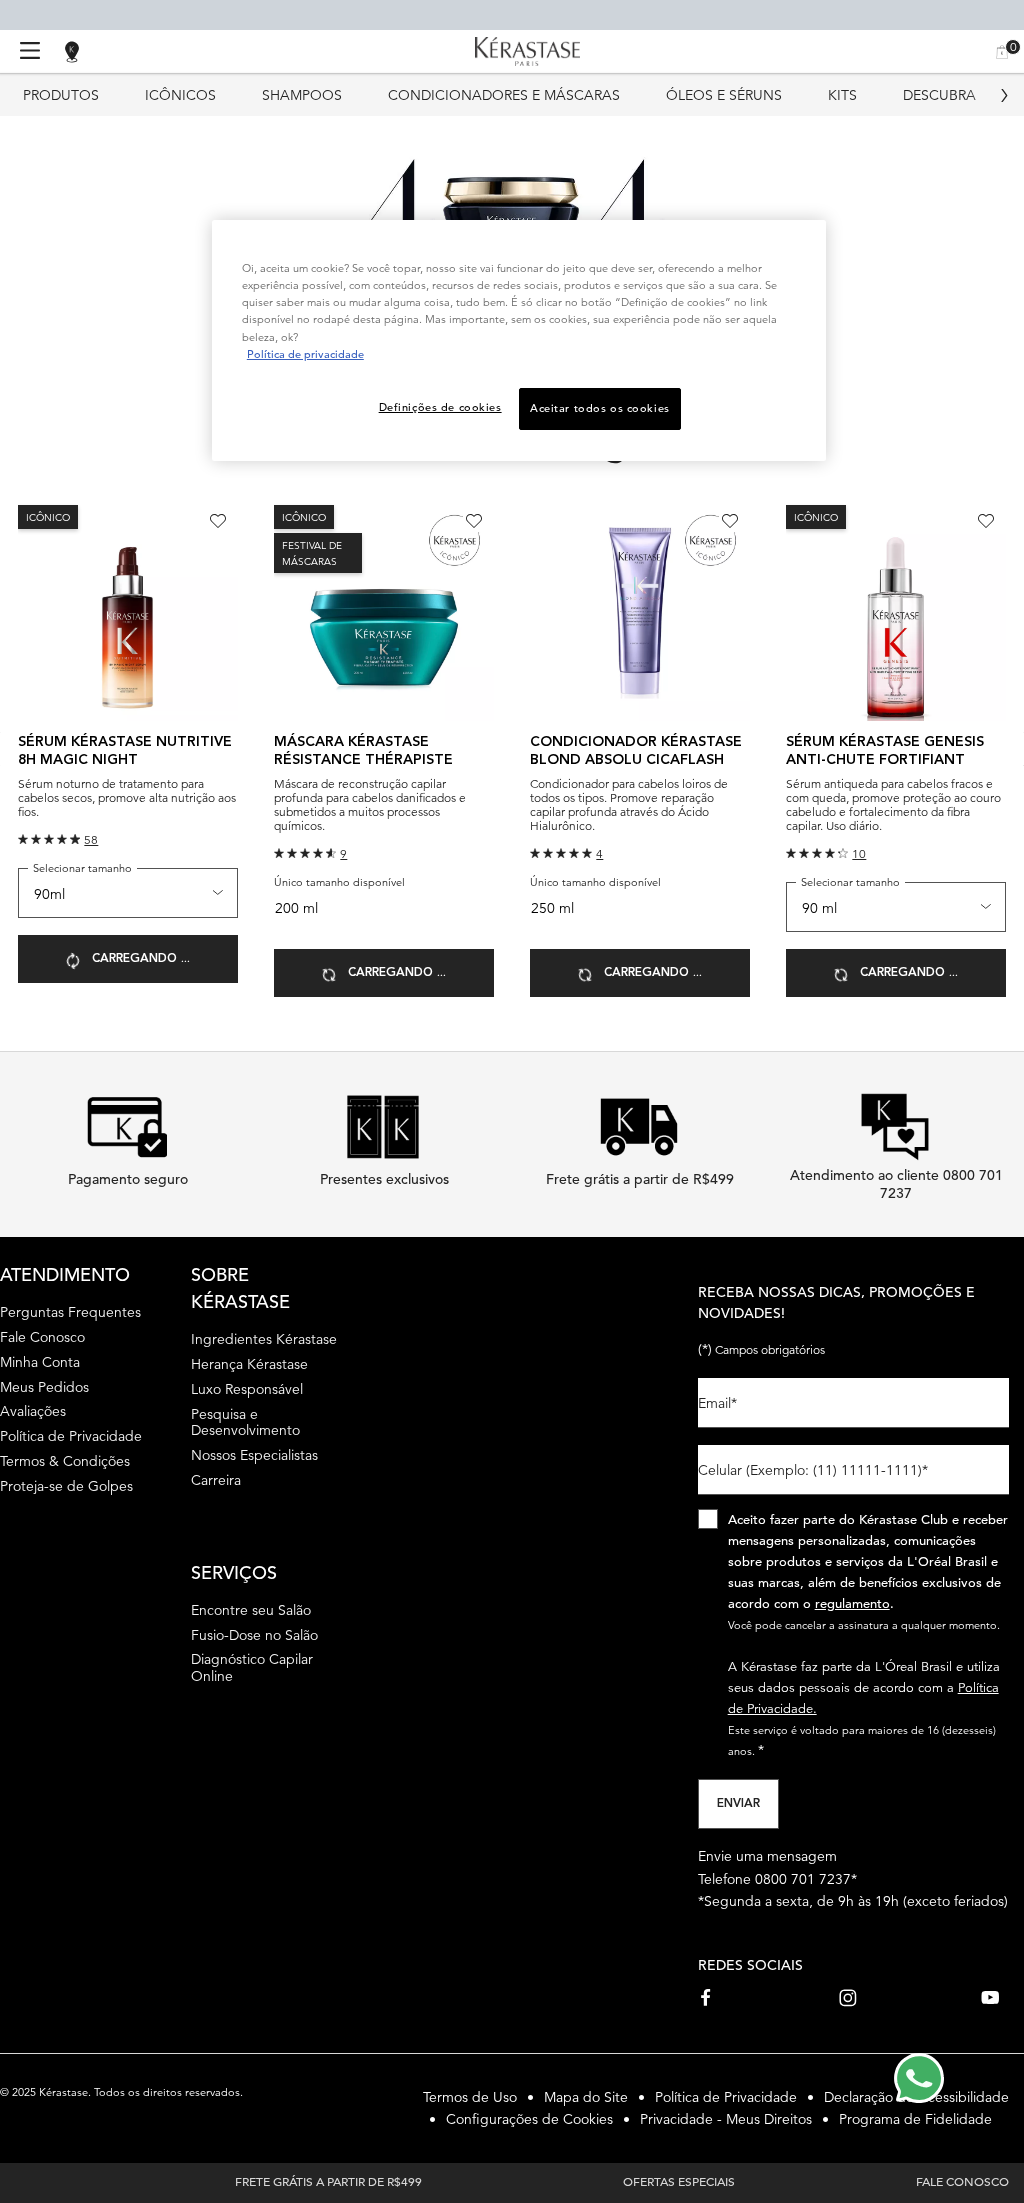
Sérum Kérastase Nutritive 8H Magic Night (125, 751)
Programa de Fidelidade (915, 2119)
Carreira (216, 1480)
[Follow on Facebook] (707, 1998)
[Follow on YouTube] (990, 1998)
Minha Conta (40, 1362)
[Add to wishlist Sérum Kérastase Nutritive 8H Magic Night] (218, 521)
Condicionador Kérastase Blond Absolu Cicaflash (636, 751)
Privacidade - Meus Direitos (726, 2119)
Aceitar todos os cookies (600, 408)
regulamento (852, 1603)
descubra (939, 95)
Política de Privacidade (71, 1436)
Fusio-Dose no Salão (254, 1635)
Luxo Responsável (247, 1389)
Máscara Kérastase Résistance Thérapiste (363, 751)
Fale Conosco (42, 1337)
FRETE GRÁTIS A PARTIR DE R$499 (328, 2181)
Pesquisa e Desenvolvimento (245, 1422)
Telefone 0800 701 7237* (777, 1879)
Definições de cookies (440, 407)
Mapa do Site (586, 2097)
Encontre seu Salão (251, 1610)
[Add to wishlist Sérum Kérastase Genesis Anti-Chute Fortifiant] (986, 521)
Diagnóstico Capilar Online (252, 1667)
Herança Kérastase (249, 1364)
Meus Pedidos (44, 1387)
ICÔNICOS (180, 95)
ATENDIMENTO (65, 1274)
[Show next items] (1004, 95)
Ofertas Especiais (679, 2181)
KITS (842, 95)
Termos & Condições (65, 1461)
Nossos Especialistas (254, 1455)
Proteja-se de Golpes (66, 1486)
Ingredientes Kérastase (264, 1339)
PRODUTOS (61, 95)
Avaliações (33, 1411)
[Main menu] (30, 51)
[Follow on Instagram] (848, 1998)
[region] (519, 340)
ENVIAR (738, 1804)
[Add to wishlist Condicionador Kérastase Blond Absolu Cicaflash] (730, 521)
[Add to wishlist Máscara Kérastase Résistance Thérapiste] (474, 521)
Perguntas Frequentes (70, 1312)
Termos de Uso (470, 2097)
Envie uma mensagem (767, 1856)
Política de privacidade (305, 354)
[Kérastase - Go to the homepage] (527, 52)
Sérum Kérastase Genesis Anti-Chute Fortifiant (885, 751)
